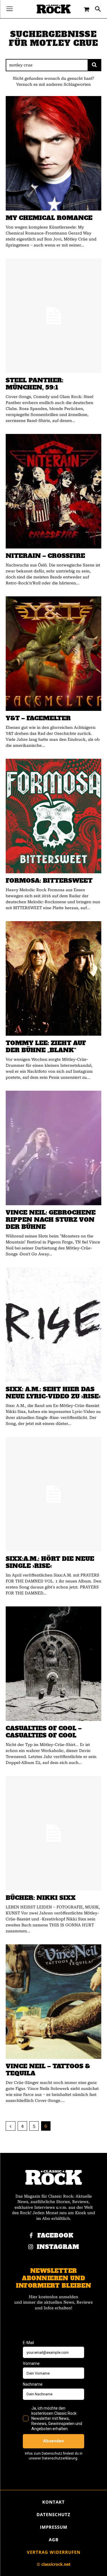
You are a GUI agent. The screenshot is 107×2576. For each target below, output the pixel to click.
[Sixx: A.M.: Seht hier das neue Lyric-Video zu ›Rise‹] (53, 1325)
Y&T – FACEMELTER (38, 718)
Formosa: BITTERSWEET (49, 881)
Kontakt (53, 2502)
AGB (54, 2540)
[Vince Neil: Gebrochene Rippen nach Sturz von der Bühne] (53, 1148)
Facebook (55, 2236)
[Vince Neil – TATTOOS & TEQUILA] (53, 2002)
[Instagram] (31, 2247)
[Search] (94, 65)
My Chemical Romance (49, 218)
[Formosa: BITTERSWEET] (53, 816)
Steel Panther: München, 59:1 (35, 384)
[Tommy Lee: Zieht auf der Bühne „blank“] (53, 978)
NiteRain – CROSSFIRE (45, 556)
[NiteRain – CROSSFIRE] (53, 491)
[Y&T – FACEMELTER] (53, 654)
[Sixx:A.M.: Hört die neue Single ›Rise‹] (53, 1494)
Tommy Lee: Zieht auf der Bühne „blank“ (46, 1047)
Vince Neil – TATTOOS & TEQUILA (48, 2070)
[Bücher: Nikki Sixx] (53, 1833)
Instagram (58, 2247)
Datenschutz (53, 2514)
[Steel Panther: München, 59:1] (53, 316)
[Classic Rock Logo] (54, 9)
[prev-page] (11, 2126)
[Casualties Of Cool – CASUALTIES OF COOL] (53, 1664)
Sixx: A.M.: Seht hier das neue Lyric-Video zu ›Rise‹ (53, 1393)
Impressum (54, 2527)
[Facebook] (31, 2236)
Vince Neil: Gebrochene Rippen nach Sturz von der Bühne (51, 1220)
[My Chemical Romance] (53, 153)
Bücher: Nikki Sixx (41, 1898)
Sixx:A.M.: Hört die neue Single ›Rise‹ (50, 1562)
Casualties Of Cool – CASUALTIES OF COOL (44, 1732)
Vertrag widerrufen (54, 2552)
